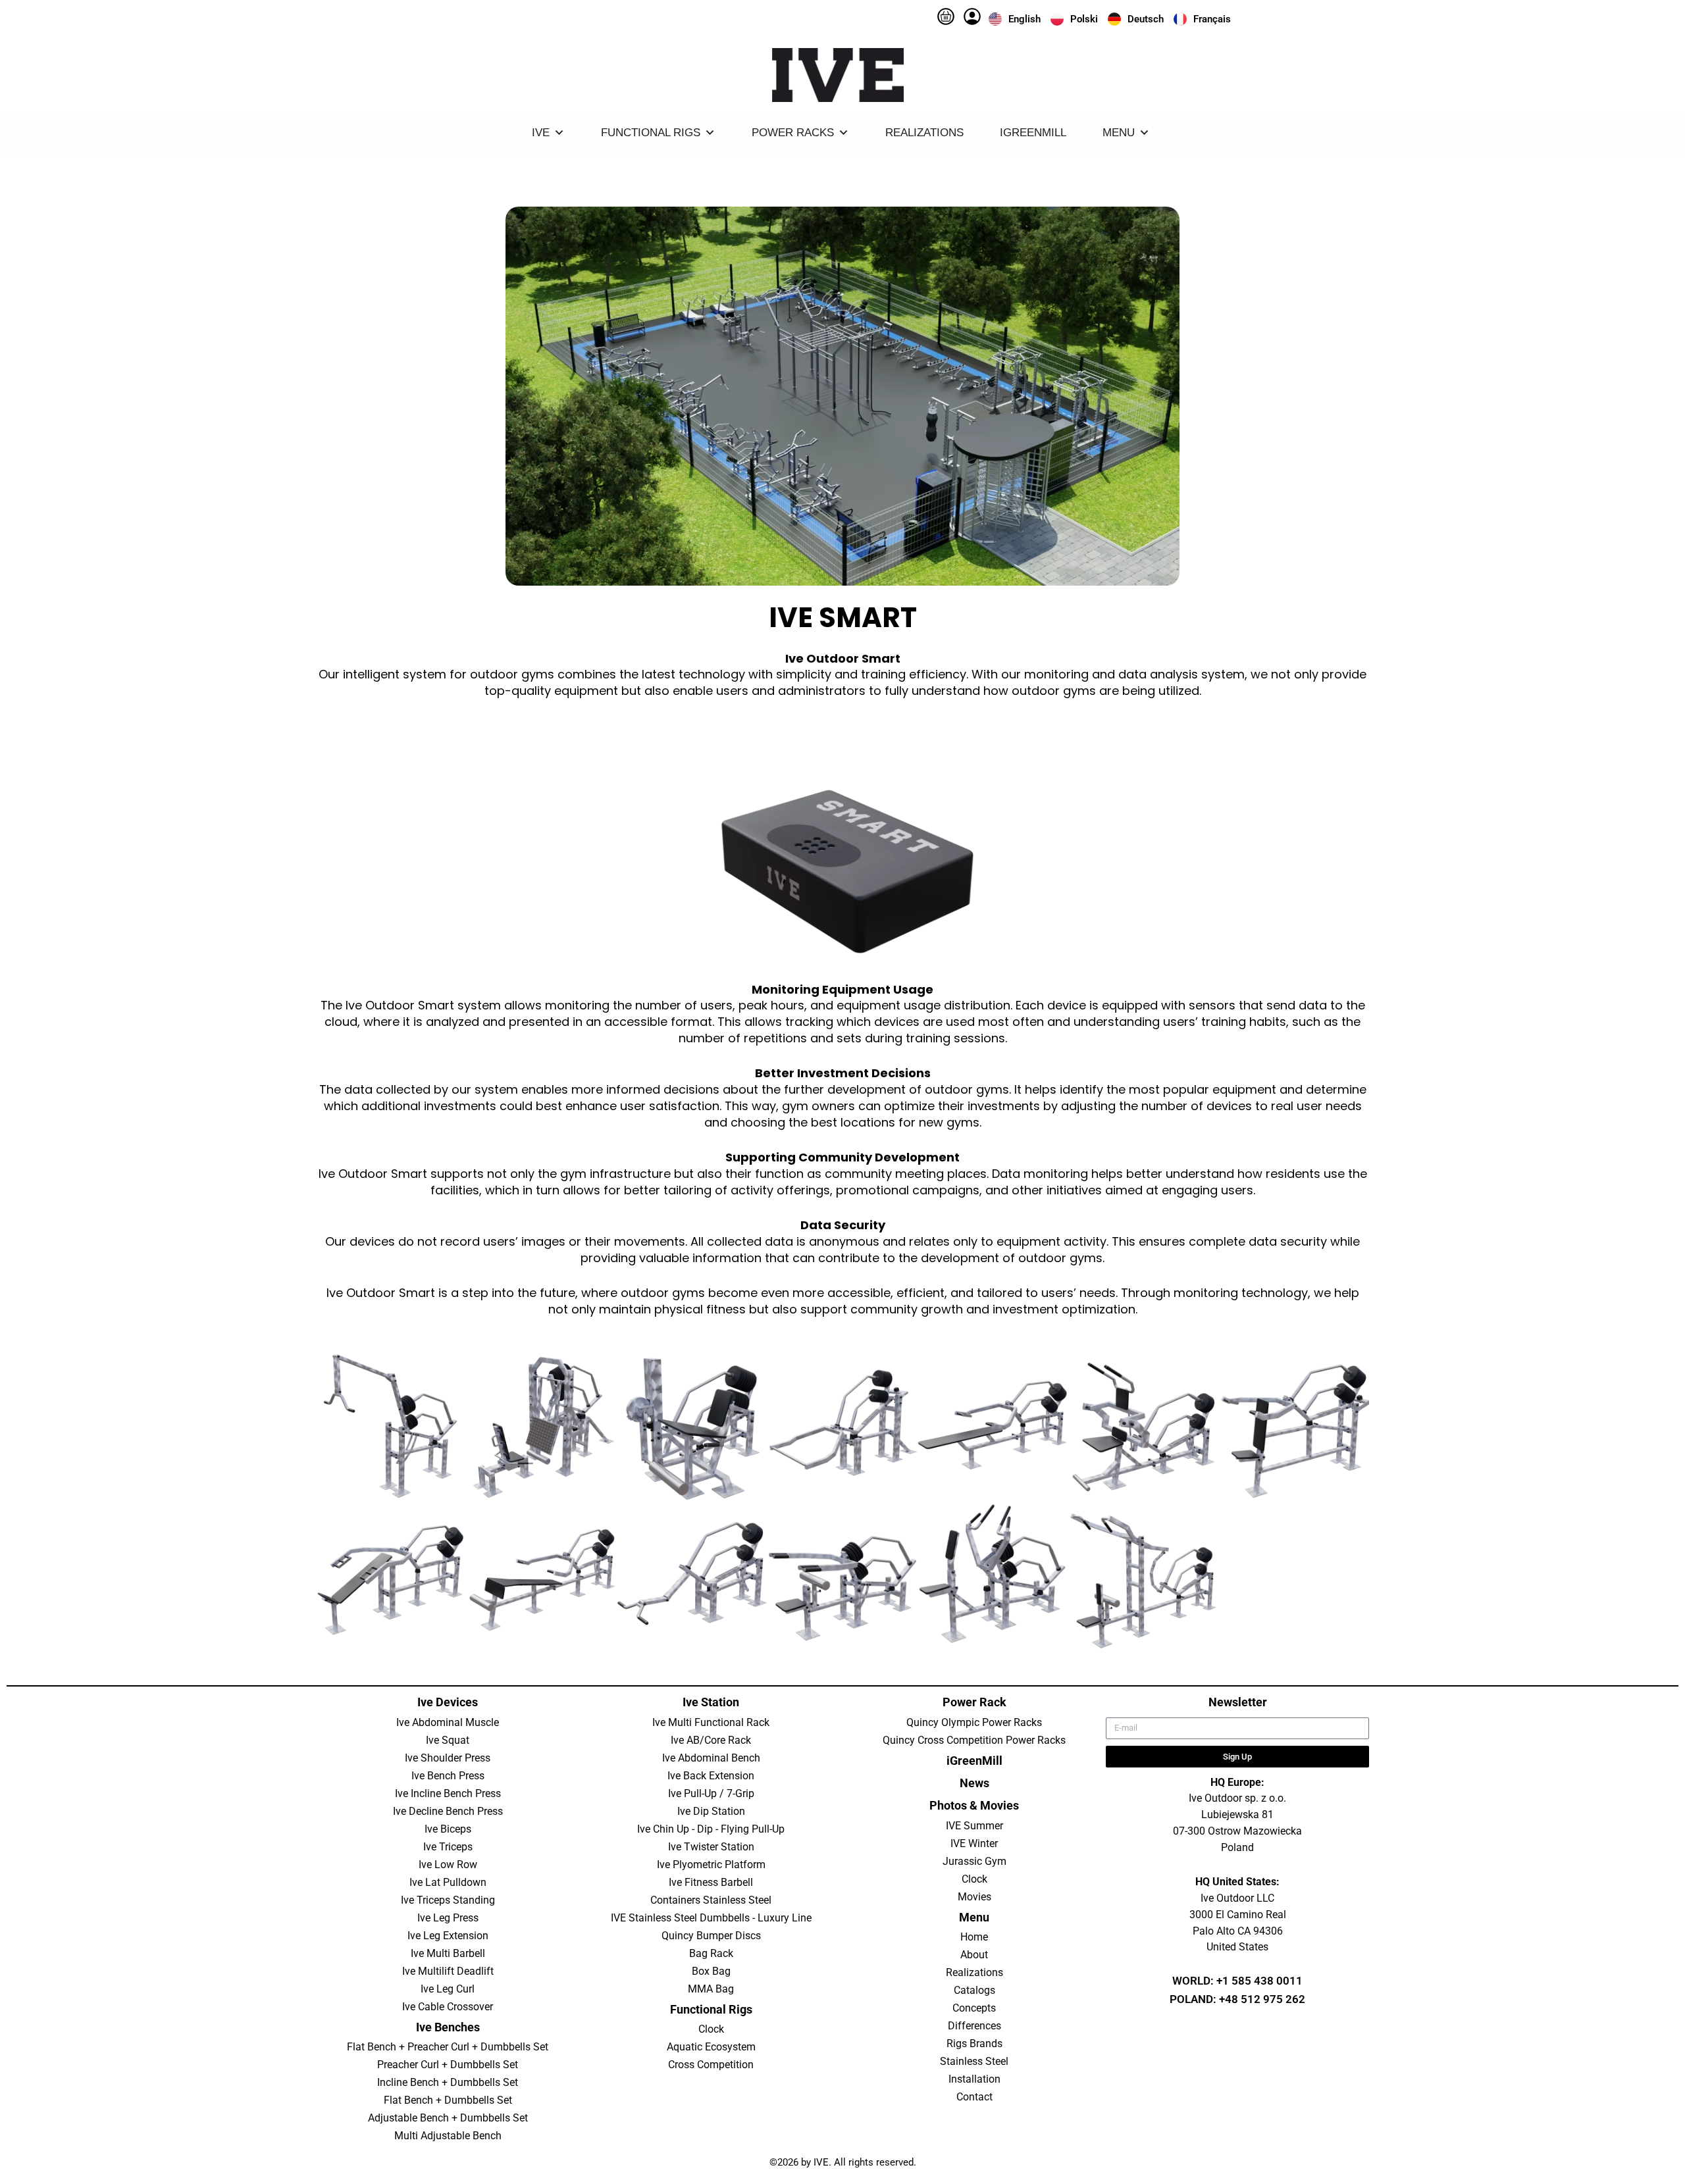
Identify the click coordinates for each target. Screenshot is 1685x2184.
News (974, 1783)
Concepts (974, 2008)
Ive (541, 133)
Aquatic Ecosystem (711, 2047)
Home (974, 1937)
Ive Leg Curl (448, 1989)
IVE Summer (974, 1826)
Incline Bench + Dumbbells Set (448, 2082)
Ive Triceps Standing (448, 1900)
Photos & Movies (974, 1805)
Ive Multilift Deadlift (448, 1971)
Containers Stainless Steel (711, 1900)
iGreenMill (1033, 133)
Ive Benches (448, 2027)
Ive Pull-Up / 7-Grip (711, 1793)
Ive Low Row (448, 1865)
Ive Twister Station (711, 1847)
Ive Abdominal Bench (711, 1758)
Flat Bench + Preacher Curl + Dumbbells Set (448, 2047)
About (974, 1955)
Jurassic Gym (974, 1861)
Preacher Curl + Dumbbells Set (448, 2065)
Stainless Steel (974, 2061)
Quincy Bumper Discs (711, 1936)
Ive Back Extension (711, 1776)
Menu (1119, 133)
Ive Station (711, 1702)
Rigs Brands (974, 2044)
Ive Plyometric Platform (711, 1865)
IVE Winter (974, 1843)
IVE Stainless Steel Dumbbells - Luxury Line (711, 1918)
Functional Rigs (651, 133)
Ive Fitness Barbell (711, 1882)
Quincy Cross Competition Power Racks (974, 1740)
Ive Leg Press (448, 1918)
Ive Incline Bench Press (448, 1793)
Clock (711, 2029)
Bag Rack (711, 1953)
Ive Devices (448, 1702)
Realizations (924, 133)
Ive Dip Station (711, 1811)
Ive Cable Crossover (448, 2007)
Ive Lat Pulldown (448, 1882)
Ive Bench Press (448, 1776)
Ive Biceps (448, 1829)
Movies (974, 1897)
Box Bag (711, 1971)
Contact (974, 2097)
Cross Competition (711, 2065)
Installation (974, 2079)
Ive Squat (448, 1740)
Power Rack (974, 1702)
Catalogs (974, 1990)
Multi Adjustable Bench (448, 2136)
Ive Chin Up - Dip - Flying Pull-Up (711, 1829)
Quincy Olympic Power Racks (974, 1722)
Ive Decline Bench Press (448, 1811)
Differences (974, 2026)
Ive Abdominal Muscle (448, 1722)
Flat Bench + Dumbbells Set (448, 2100)
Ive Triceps (448, 1847)
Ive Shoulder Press (448, 1758)
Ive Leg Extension (448, 1936)
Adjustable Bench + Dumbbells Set (448, 2118)
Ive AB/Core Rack (711, 1740)
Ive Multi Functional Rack (711, 1722)
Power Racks (793, 133)
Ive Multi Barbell (448, 1953)
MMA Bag (711, 1989)
